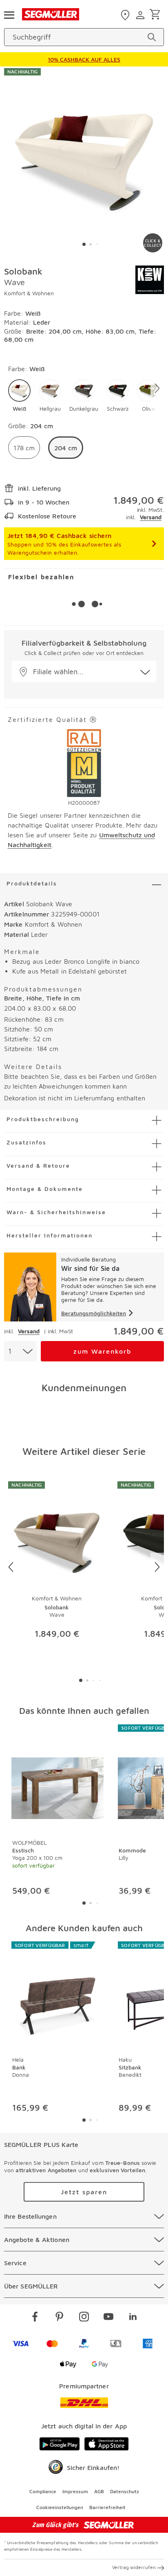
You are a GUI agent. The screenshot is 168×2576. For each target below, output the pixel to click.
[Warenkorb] (156, 15)
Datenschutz (125, 2491)
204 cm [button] (66, 448)
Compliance (43, 2491)
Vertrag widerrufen (134, 2567)
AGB (99, 2491)
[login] (141, 15)
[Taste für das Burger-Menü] (9, 14)
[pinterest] (60, 2318)
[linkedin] (133, 2318)
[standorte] (126, 15)
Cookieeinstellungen (60, 2507)
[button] (19, 396)
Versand (151, 517)
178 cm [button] (24, 448)
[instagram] (84, 2318)
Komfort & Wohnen (29, 293)
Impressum (75, 2491)
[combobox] (20, 1351)
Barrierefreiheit (107, 2507)
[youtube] (108, 2318)
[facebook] (35, 2318)
